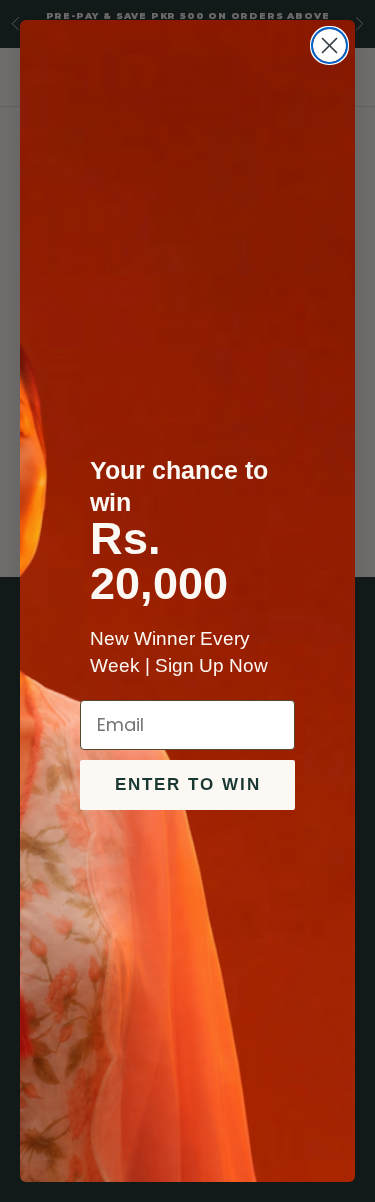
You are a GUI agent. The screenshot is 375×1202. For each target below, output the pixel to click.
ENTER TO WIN (188, 784)
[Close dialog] (329, 45)
